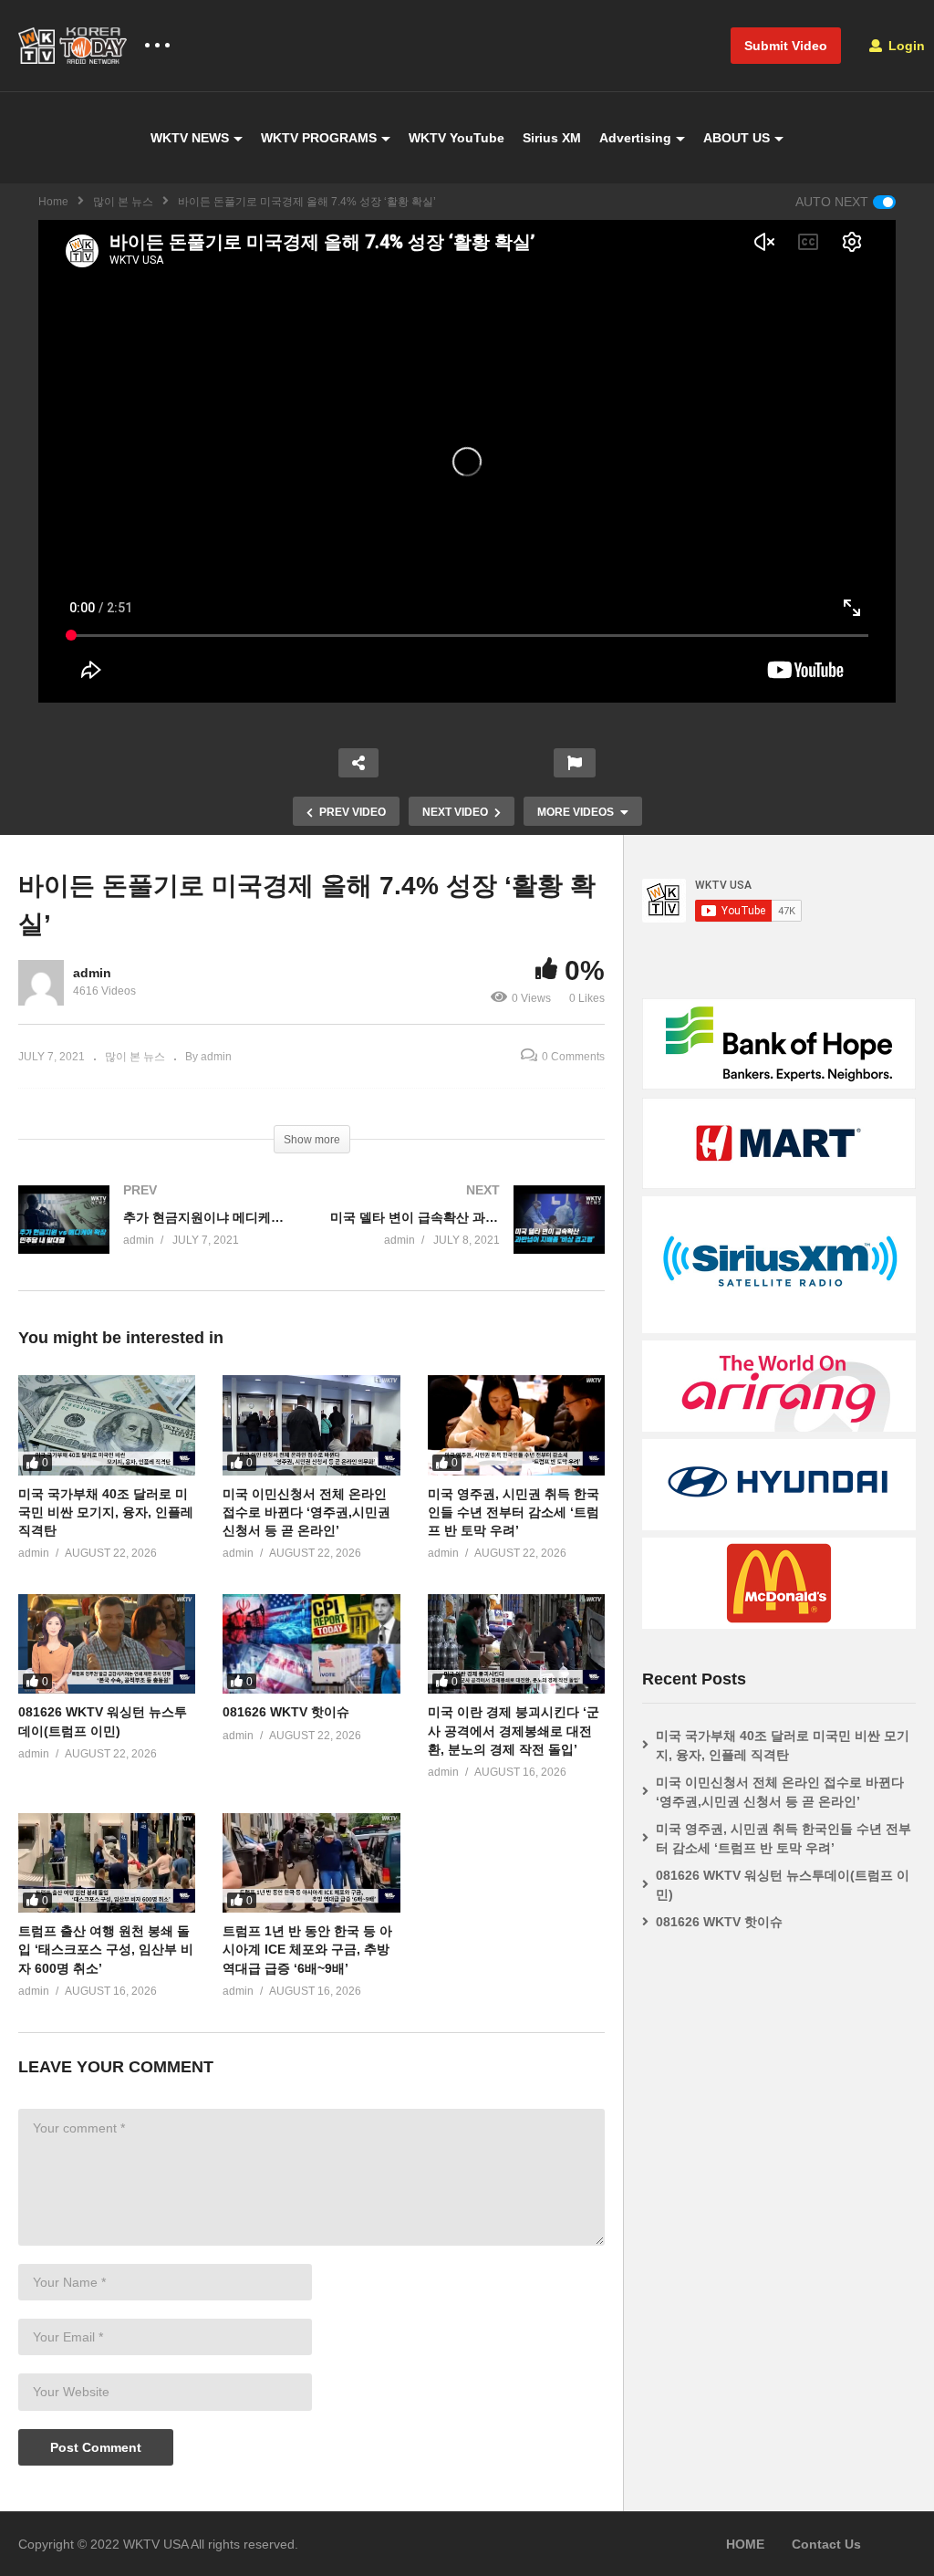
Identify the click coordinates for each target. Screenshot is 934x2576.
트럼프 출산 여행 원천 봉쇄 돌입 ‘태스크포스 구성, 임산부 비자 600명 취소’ (106, 1950)
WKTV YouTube (457, 138)
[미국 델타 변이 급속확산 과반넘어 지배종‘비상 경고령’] (468, 1238)
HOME (745, 2544)
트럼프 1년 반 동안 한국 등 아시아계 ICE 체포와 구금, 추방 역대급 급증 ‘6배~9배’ (307, 1950)
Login (905, 46)
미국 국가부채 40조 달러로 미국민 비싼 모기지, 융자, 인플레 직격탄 (106, 1512)
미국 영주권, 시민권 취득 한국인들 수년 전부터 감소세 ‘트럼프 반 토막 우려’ (514, 1512)
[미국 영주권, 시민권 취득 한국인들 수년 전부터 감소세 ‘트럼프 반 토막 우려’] (516, 1425)
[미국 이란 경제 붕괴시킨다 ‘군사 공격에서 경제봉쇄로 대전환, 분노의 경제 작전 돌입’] (516, 1644)
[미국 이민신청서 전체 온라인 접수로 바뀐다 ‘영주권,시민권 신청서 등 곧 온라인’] (311, 1425)
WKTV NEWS (190, 138)
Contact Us (826, 2544)
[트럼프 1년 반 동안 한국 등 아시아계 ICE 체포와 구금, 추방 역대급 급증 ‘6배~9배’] (311, 1863)
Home (53, 202)
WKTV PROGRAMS (319, 138)
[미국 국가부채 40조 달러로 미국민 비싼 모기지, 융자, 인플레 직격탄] (107, 1425)
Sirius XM (552, 138)
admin (92, 973)
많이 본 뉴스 (123, 202)
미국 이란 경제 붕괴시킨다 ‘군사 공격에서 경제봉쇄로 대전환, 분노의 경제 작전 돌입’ (514, 1731)
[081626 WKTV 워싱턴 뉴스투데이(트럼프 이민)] (107, 1644)
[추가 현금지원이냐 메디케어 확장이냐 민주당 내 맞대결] (156, 1238)
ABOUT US (737, 138)
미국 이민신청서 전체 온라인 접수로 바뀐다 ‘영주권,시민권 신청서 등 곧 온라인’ (306, 1512)
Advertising (635, 138)
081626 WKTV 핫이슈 (286, 1712)
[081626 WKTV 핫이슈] (311, 1644)
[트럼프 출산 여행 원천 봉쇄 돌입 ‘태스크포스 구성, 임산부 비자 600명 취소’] (107, 1863)
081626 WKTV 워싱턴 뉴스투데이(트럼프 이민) (783, 1885)
